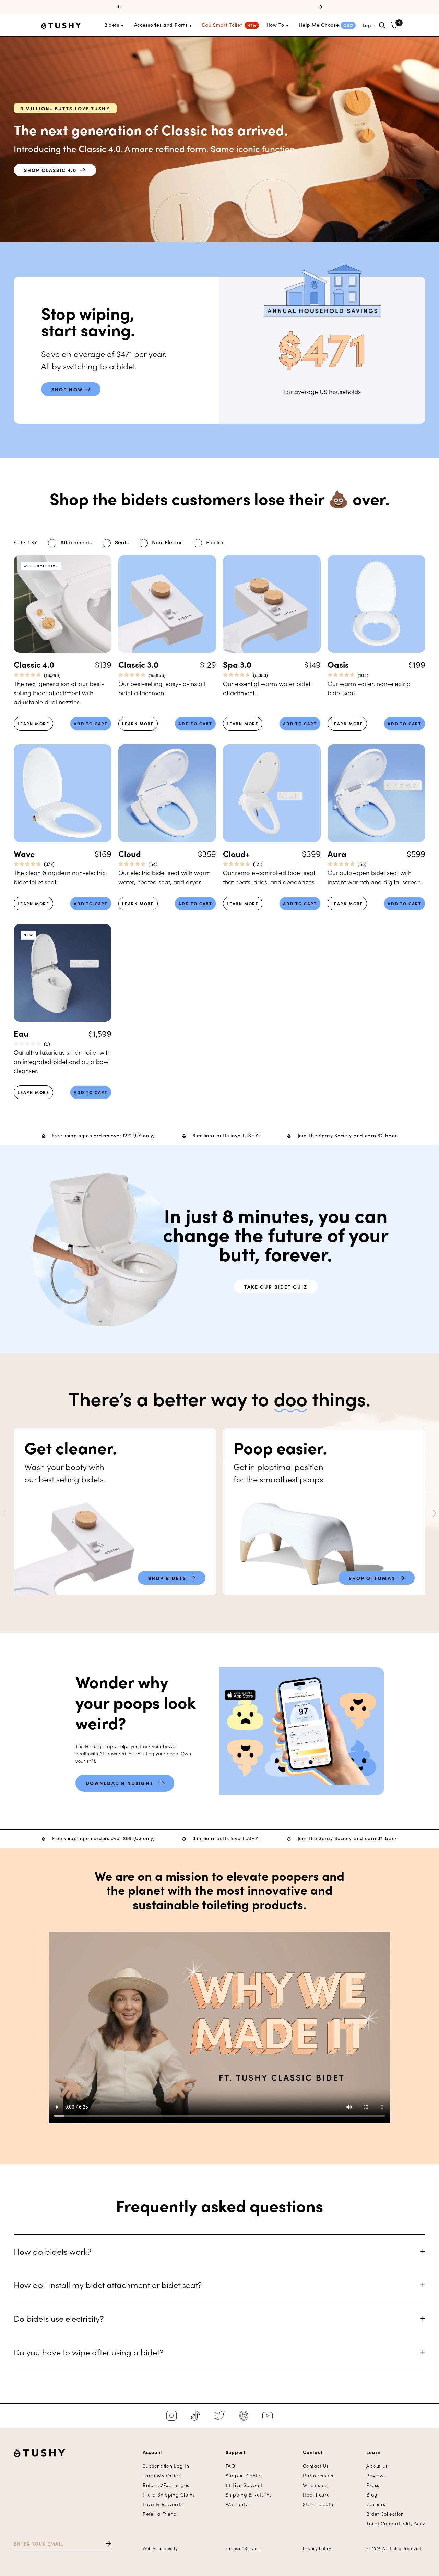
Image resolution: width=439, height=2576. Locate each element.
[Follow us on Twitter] (219, 2416)
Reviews (376, 2475)
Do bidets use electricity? (59, 2318)
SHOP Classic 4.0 (50, 170)
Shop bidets (169, 1578)
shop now (68, 389)
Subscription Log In (166, 2466)
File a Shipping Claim (169, 2495)
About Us (377, 2466)
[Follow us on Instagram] (171, 2416)
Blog (372, 2495)
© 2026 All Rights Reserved (394, 2548)
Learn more (33, 723)
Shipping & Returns (249, 2495)
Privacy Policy (317, 2548)
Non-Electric (167, 542)
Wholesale (315, 2485)
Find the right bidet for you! (219, 7)
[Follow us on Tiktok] (195, 2416)
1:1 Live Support (244, 2485)
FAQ (230, 2466)
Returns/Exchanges (166, 2485)
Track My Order (162, 2475)
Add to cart (91, 723)
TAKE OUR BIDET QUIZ (276, 1287)
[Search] (382, 25)
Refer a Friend (160, 2514)
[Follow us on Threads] (244, 2416)
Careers (376, 2504)
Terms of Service (243, 2548)
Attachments (76, 542)
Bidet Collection (385, 2514)
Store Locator (319, 2504)
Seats (122, 542)
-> (105, 2544)
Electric (215, 542)
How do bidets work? (52, 2251)
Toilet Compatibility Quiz (396, 2523)
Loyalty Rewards (163, 2504)
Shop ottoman (374, 1578)
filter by (26, 542)
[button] (434, 1513)
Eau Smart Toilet (222, 25)
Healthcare (316, 2495)
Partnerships (318, 2475)
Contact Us (316, 2466)
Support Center (244, 2475)
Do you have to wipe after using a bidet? (88, 2352)
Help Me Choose (319, 25)
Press (373, 2485)
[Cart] (394, 25)
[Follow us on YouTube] (268, 2416)
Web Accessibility (160, 2548)
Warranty (237, 2504)
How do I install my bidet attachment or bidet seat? (108, 2285)
